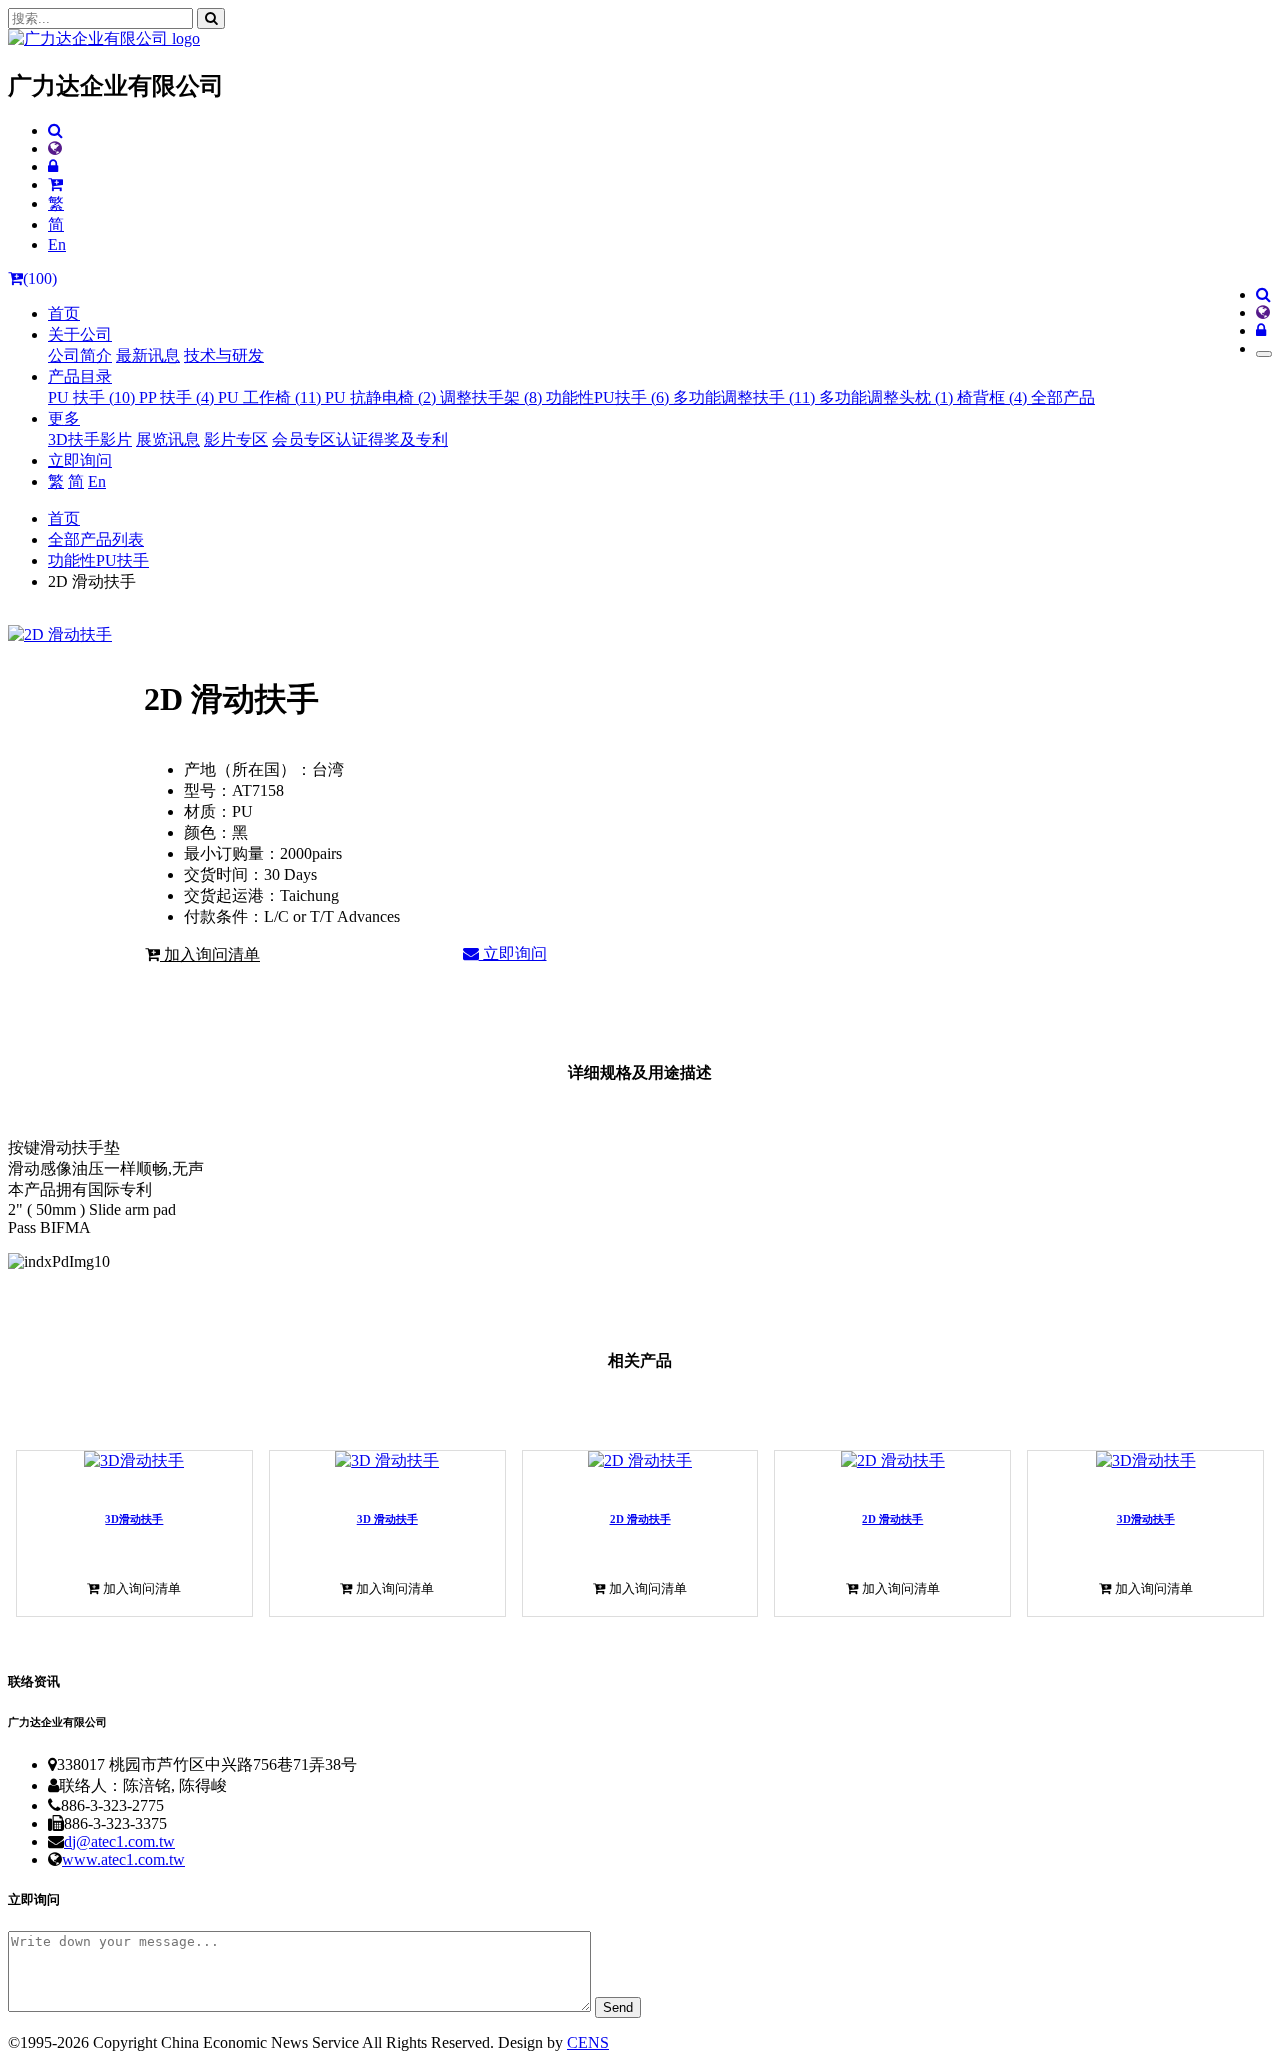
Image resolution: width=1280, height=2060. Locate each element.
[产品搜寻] (55, 130)
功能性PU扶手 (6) (609, 397)
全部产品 (1063, 397)
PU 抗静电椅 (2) (382, 397)
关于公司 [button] (80, 334)
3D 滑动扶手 (387, 1519)
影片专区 (236, 439)
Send (618, 2007)
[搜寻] (211, 18)
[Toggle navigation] (1264, 354)
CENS (588, 2042)
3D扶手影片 (90, 439)
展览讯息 (168, 439)
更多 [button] (64, 418)
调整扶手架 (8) (493, 397)
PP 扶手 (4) (178, 397)
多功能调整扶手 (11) (746, 397)
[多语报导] (55, 148)
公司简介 (80, 355)
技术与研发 (224, 355)
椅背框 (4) (994, 397)
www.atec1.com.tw (123, 1859)
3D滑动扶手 (134, 1519)
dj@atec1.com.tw (119, 1841)
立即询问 (80, 460)
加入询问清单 (210, 954)
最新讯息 (148, 355)
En (57, 244)
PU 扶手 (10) (93, 397)
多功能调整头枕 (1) (888, 397)
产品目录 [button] (80, 376)
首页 (64, 313)
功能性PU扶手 (98, 560)
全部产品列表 (96, 539)
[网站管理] (53, 166)
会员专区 (304, 439)
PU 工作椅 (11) (271, 397)
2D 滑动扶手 (640, 1519)
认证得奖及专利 (392, 439)
